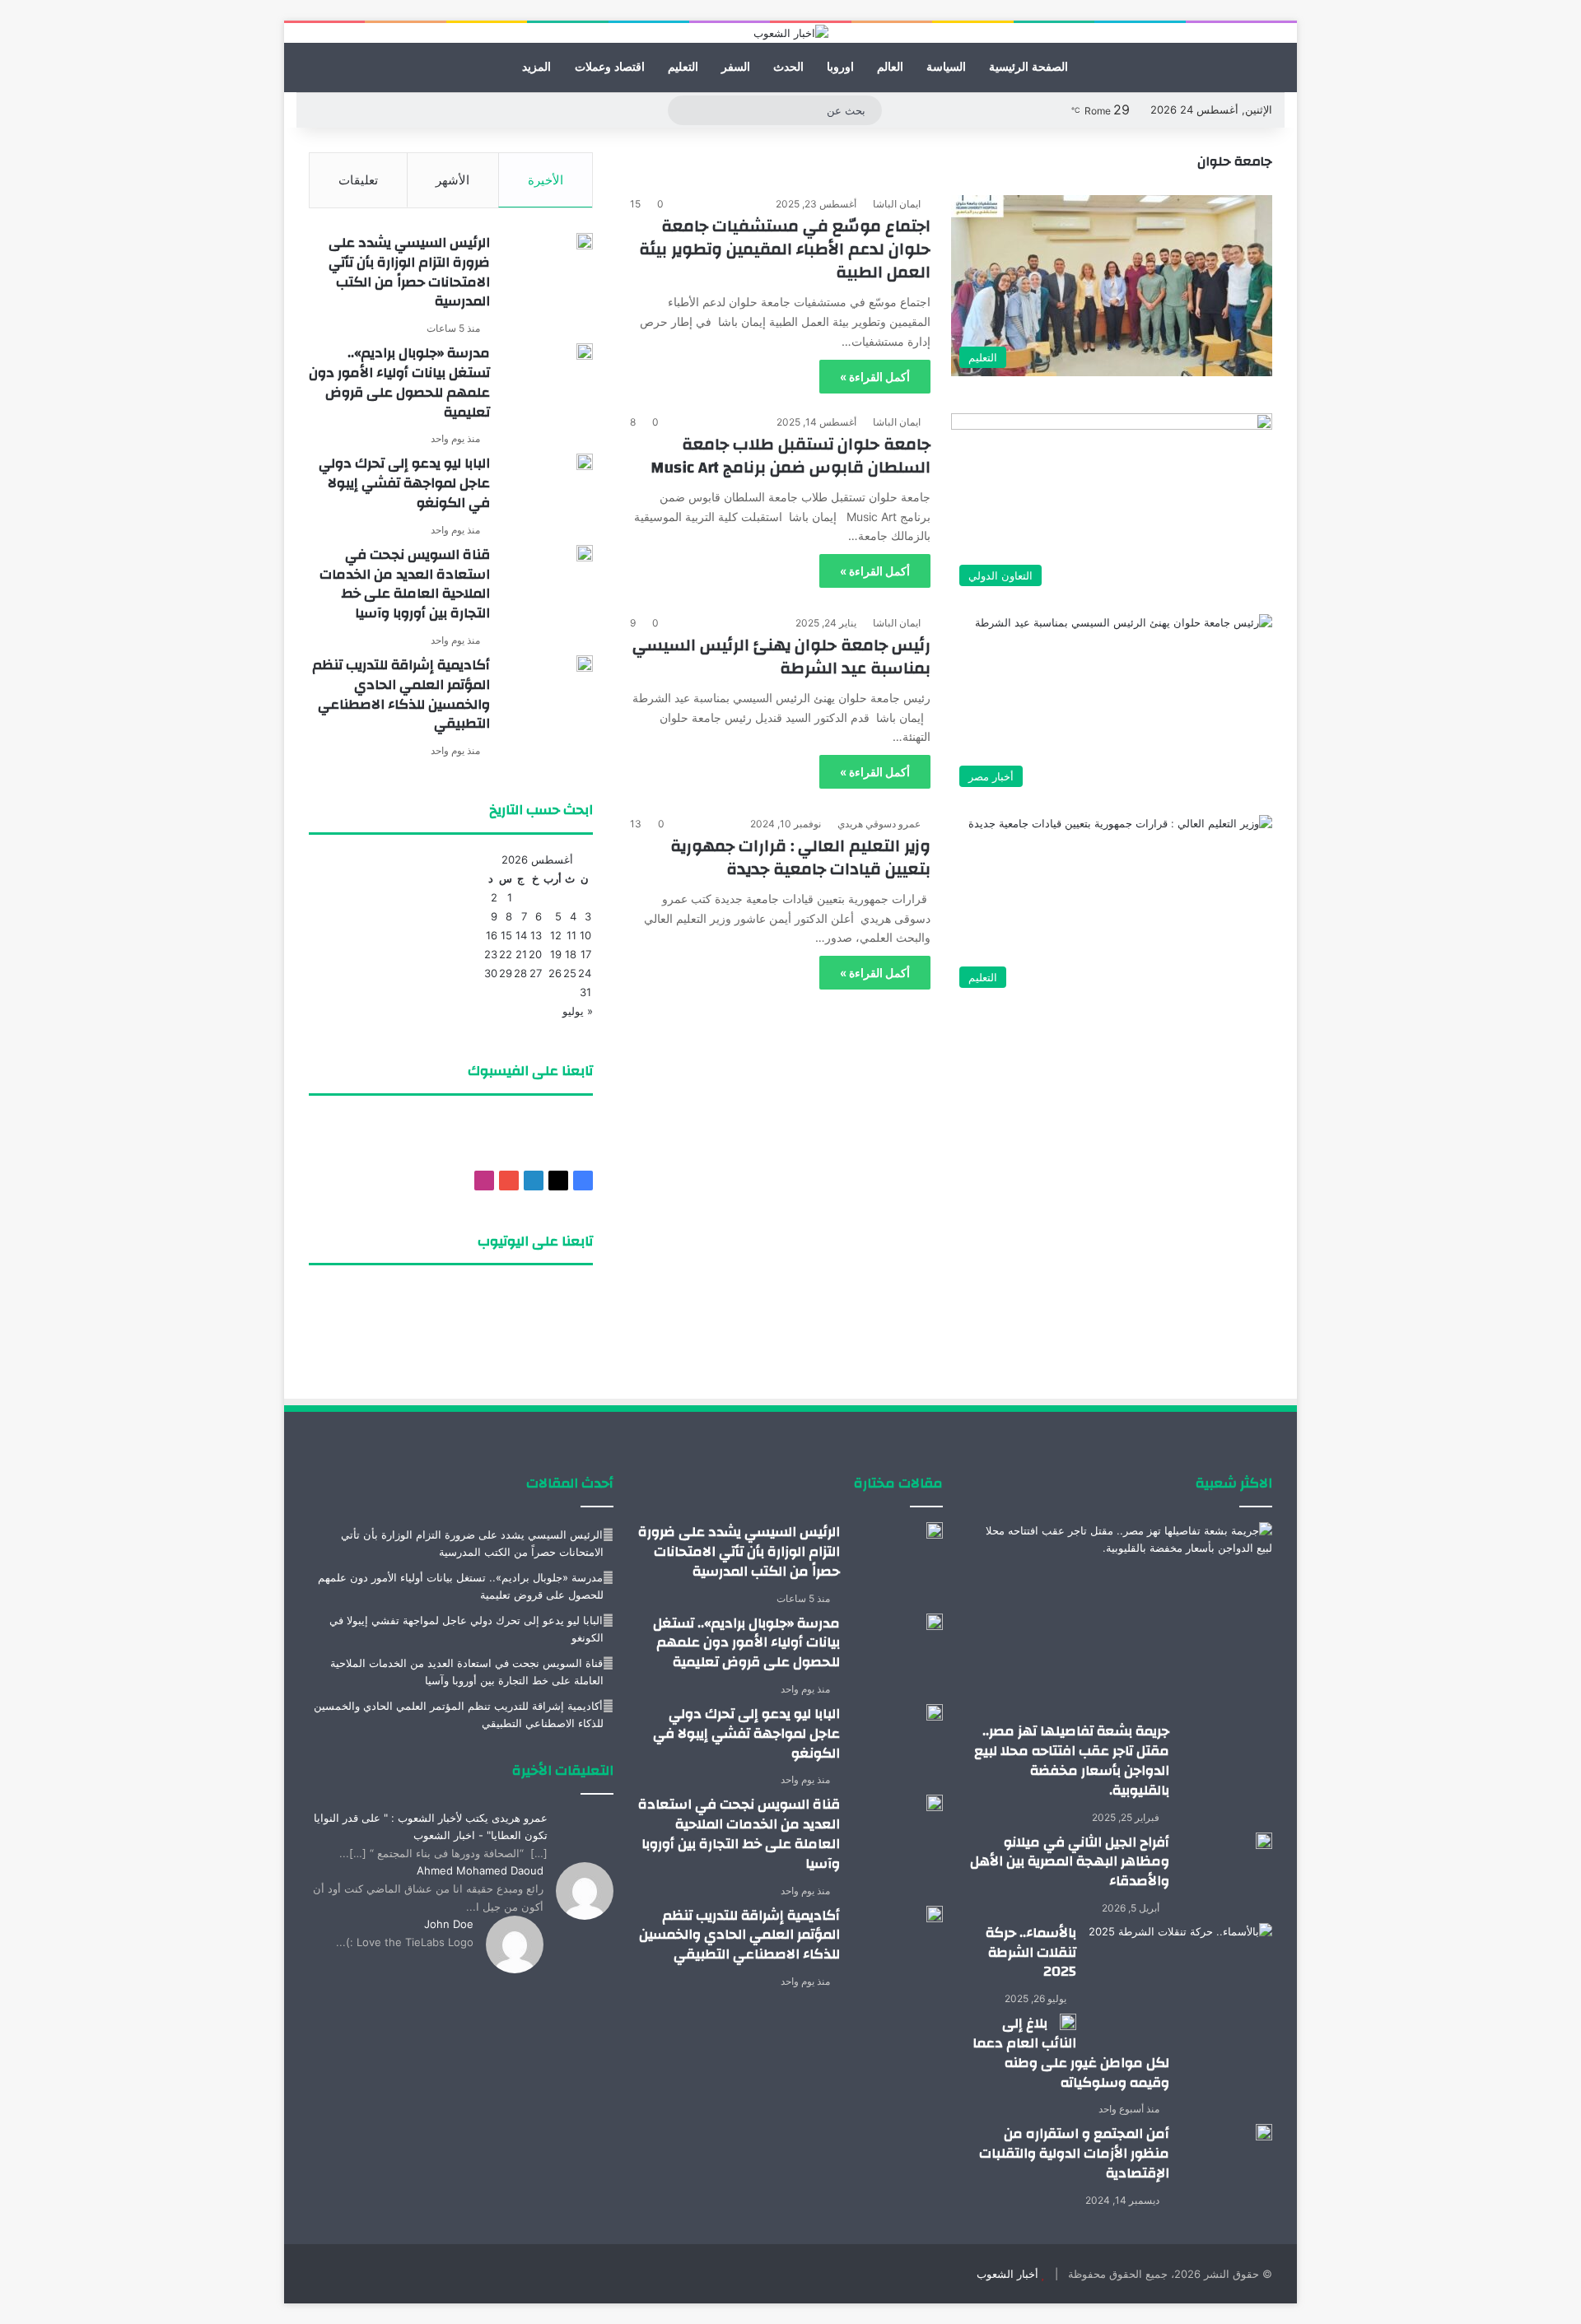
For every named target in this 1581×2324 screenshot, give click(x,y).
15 (506, 935)
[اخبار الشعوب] (791, 33)
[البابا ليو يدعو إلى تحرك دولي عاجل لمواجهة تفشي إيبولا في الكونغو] (585, 462)
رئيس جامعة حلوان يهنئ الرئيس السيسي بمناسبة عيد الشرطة (781, 657)
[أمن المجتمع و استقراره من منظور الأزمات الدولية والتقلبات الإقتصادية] (1264, 2132)
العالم (890, 67)
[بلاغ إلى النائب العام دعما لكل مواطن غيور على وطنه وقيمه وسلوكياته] (1068, 2022)
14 (521, 935)
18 (571, 954)
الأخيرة (546, 180)
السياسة (946, 67)
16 (492, 935)
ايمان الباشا (897, 204)
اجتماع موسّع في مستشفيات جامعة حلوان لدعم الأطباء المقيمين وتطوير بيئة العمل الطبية (785, 249)
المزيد (536, 67)
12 (556, 935)
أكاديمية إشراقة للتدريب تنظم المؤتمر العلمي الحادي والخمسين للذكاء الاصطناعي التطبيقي (401, 694)
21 (521, 954)
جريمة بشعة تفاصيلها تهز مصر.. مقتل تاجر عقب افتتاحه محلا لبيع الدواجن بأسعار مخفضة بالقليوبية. (1072, 1760)
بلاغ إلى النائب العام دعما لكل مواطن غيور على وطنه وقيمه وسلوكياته (1071, 2052)
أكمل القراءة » (875, 377)
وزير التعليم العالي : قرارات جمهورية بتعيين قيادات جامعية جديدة (800, 857)
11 (571, 935)
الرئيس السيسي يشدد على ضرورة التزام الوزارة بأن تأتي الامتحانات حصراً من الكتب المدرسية (409, 272)
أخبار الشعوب (1007, 2274)
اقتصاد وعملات (610, 67)
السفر (736, 67)
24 (585, 973)
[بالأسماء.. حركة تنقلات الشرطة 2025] (1180, 1986)
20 (535, 954)
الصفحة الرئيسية (1028, 67)
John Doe (449, 1924)
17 (586, 954)
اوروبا (840, 67)
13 (536, 935)
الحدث (788, 67)
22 (506, 954)
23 (491, 954)
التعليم (683, 67)
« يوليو (578, 1011)
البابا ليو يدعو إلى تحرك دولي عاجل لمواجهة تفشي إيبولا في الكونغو (404, 483)
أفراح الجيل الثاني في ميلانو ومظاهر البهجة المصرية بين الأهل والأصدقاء (1070, 1862)
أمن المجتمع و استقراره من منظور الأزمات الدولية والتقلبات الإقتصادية (1074, 2153)
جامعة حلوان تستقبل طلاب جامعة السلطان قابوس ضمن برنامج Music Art (790, 456)
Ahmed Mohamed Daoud (480, 1870)
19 (556, 954)
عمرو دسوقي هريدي (879, 824)
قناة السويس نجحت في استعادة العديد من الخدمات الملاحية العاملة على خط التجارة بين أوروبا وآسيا (405, 584)
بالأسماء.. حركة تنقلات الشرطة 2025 (1031, 1952)
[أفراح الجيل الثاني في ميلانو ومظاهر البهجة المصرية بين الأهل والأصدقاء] (1264, 1841)
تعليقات (358, 180)
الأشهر (452, 180)
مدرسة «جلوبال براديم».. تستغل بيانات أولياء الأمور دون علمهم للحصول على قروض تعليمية (399, 382)
